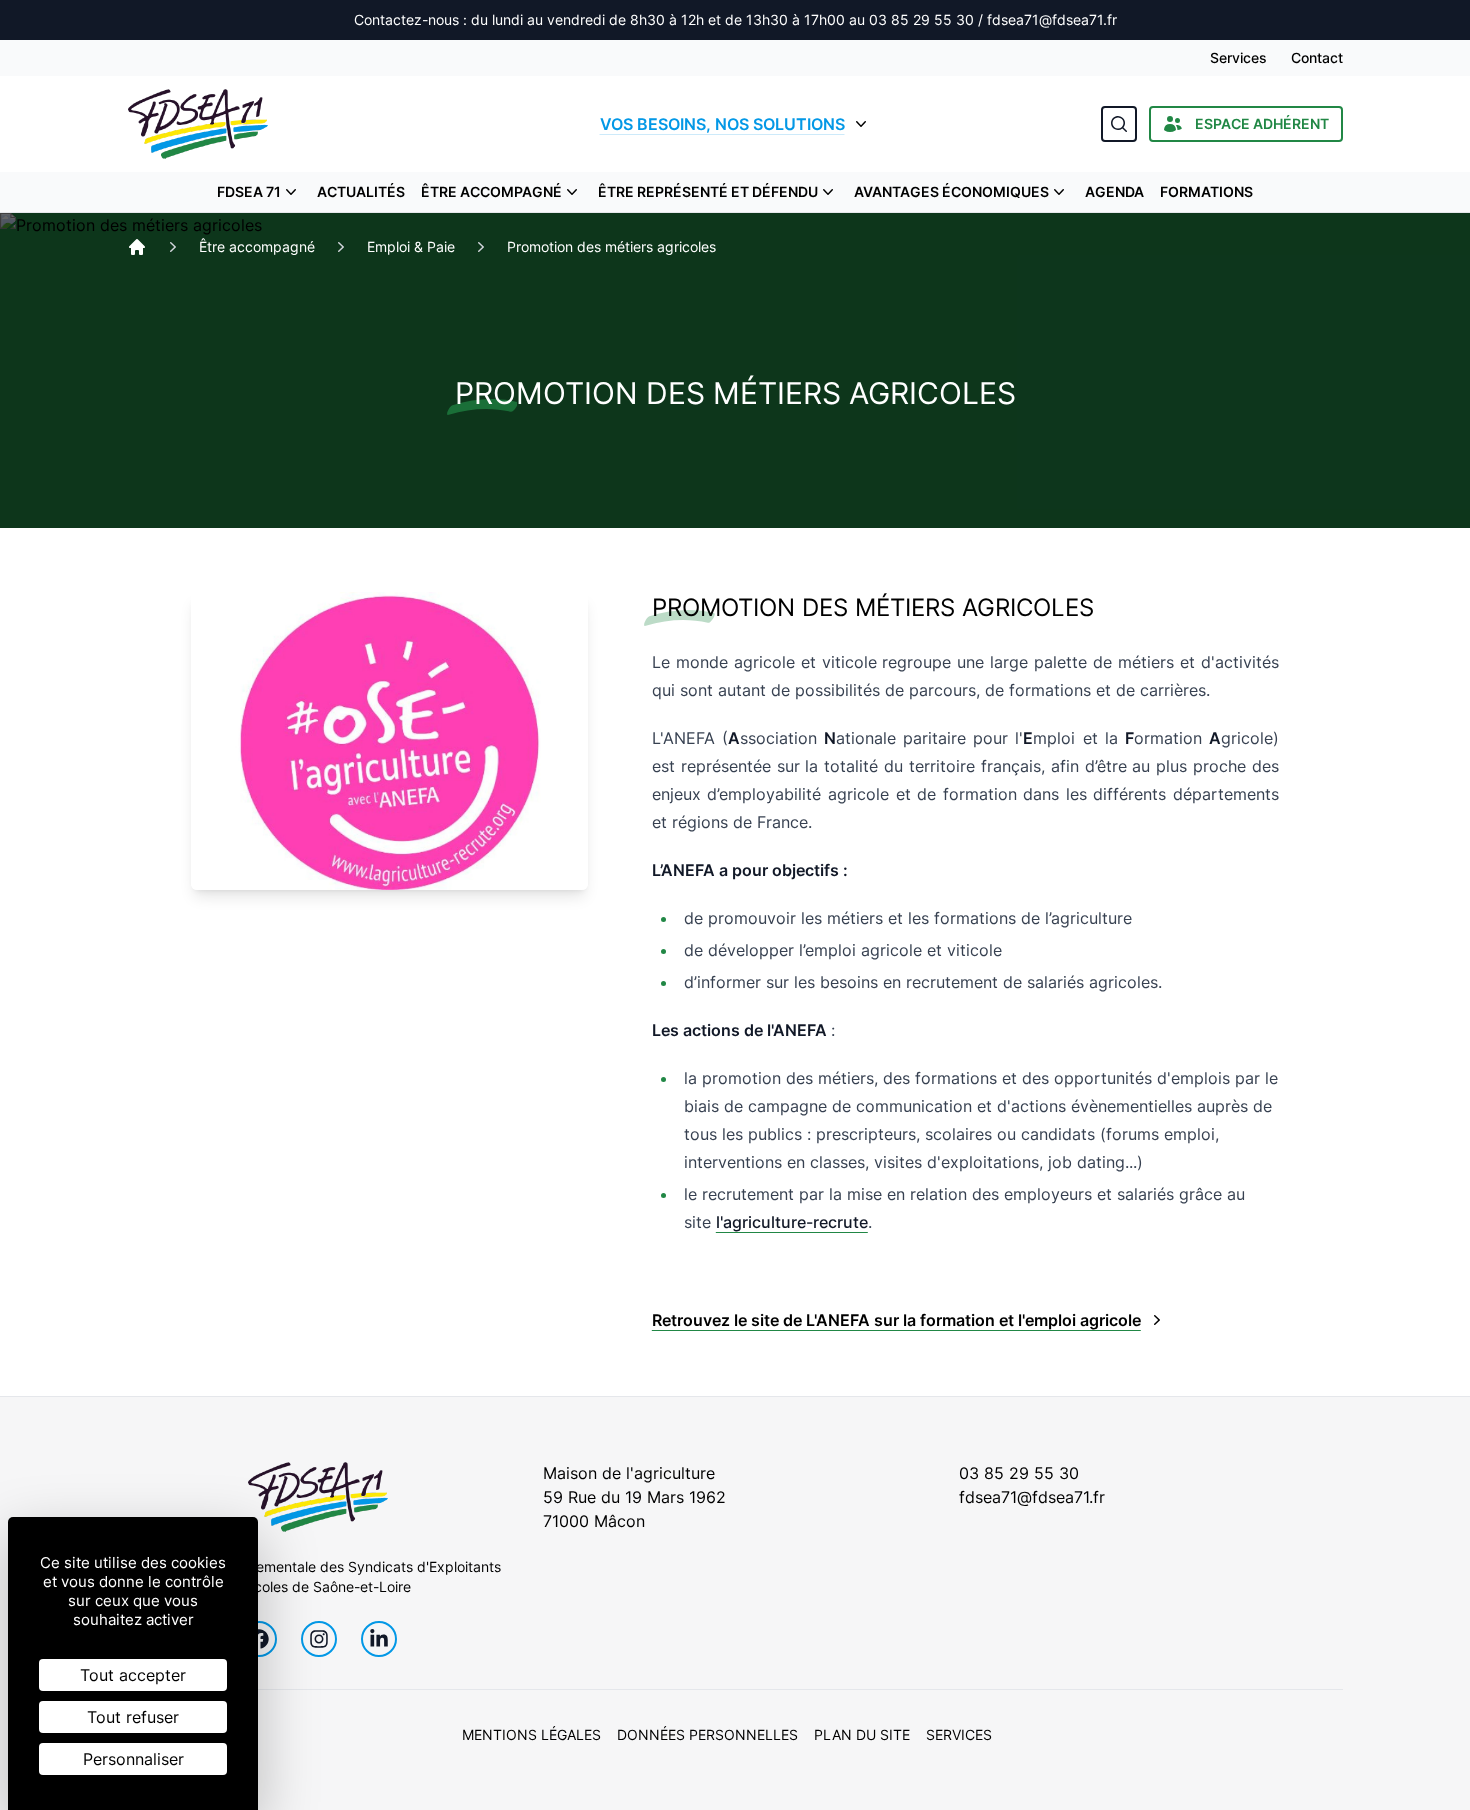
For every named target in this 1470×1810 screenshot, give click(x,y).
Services (1238, 57)
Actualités (361, 191)
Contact (1317, 57)
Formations (1206, 191)
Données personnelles (707, 1734)
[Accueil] (137, 247)
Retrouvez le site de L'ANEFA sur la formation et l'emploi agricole (896, 1320)
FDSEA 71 (249, 191)
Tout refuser (133, 1717)
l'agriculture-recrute (792, 1222)
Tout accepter (133, 1675)
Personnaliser (133, 1759)
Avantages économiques (951, 191)
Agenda (1114, 191)
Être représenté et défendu (708, 191)
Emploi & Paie (411, 246)
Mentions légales (531, 1734)
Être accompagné (491, 191)
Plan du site (862, 1734)
